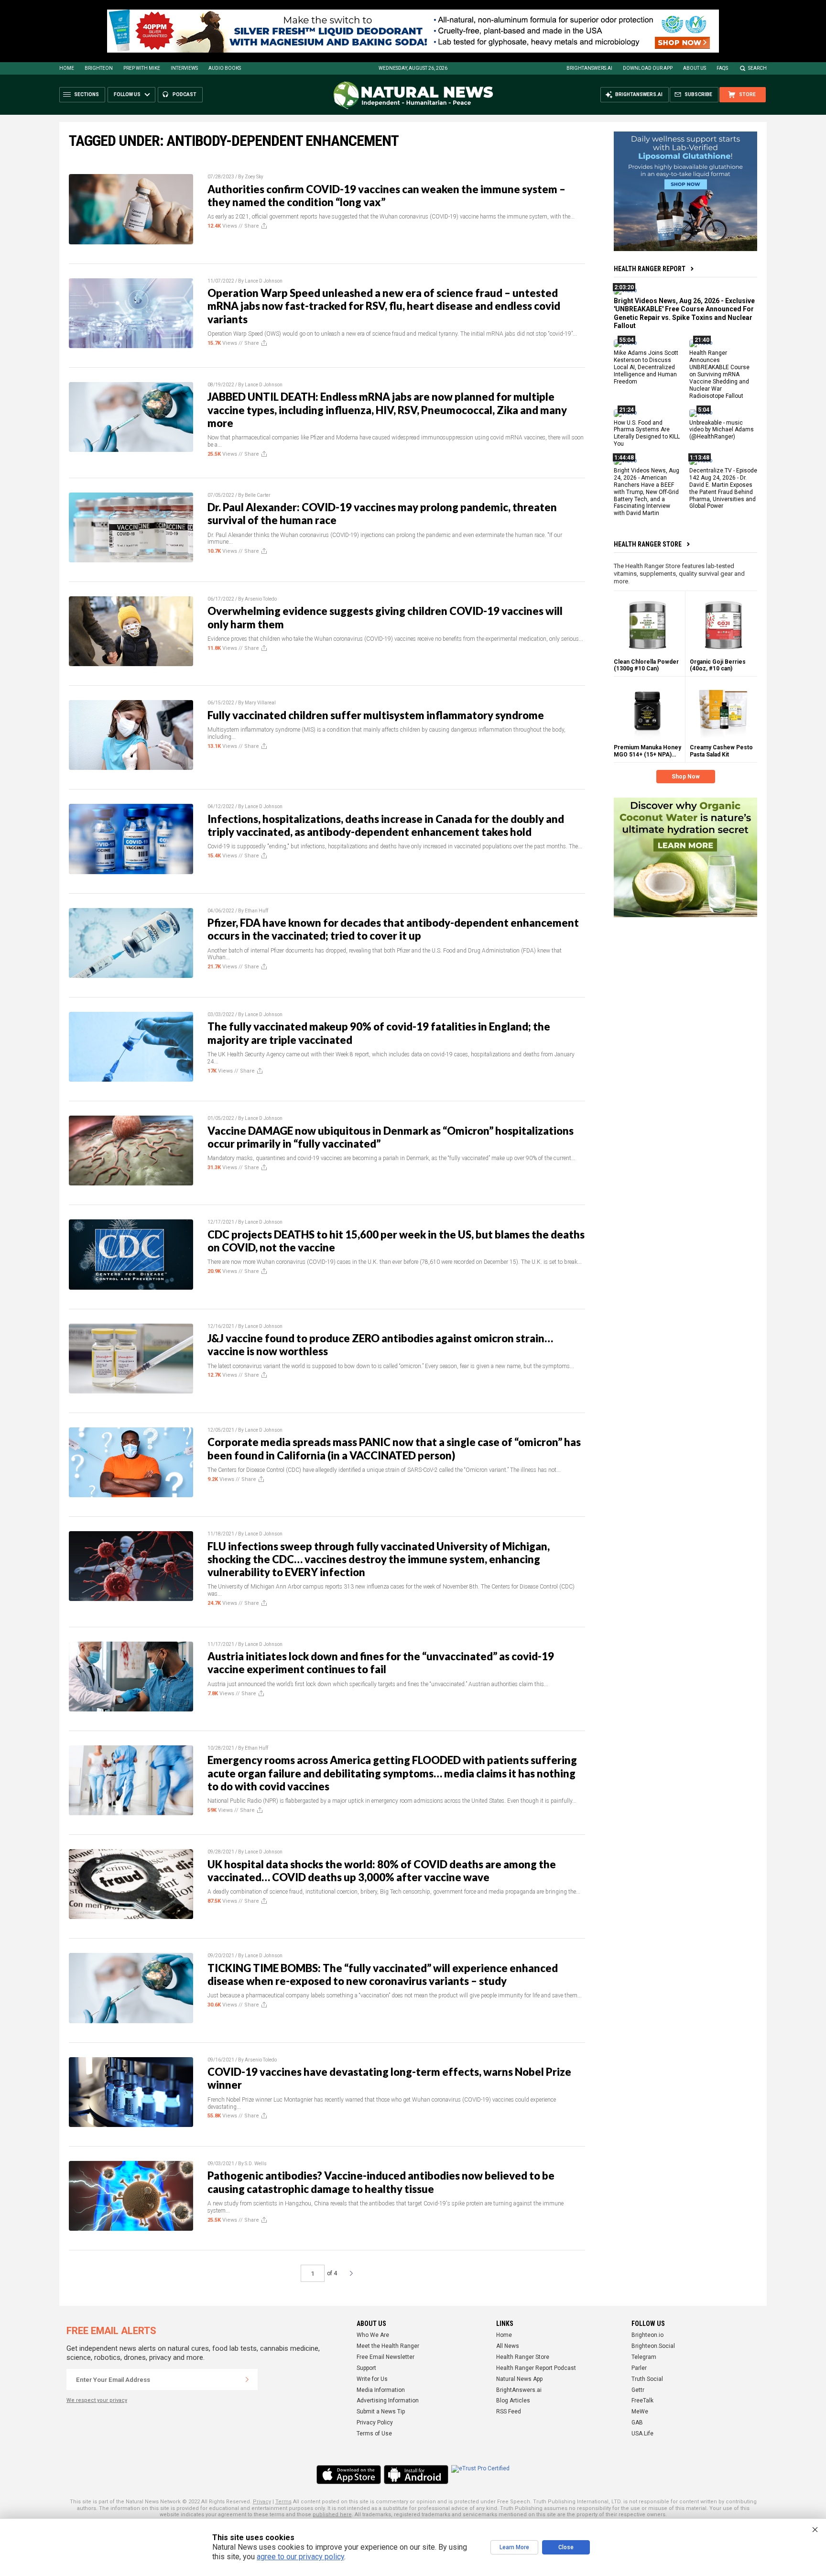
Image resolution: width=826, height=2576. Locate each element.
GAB (637, 2423)
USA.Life (642, 2433)
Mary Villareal (260, 703)
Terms (283, 2502)
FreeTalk (642, 2401)
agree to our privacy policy (300, 2557)
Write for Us (372, 2379)
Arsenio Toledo (261, 599)
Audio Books (225, 68)
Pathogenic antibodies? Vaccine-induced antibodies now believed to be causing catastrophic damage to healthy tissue (381, 2182)
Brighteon (99, 68)
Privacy (262, 2502)
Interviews (184, 68)
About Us (695, 68)
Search (757, 68)
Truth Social (647, 2379)
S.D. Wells (256, 2164)
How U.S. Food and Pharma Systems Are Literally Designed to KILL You (647, 433)
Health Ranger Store (648, 544)
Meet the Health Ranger (388, 2346)
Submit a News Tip (381, 2412)
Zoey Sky (254, 177)
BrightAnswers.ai (589, 68)
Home (67, 68)
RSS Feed (509, 2412)
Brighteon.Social (653, 2346)
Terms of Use (374, 2433)
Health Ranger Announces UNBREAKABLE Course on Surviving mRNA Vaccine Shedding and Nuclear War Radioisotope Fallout (719, 374)
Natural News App (519, 2379)
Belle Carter (258, 495)
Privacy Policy (375, 2423)
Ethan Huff (256, 911)
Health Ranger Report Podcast (536, 2368)
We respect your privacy (97, 2400)
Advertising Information (388, 2401)
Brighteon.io (647, 2335)
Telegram (644, 2357)
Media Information (381, 2390)
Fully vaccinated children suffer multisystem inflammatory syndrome (376, 715)
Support (366, 2368)
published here (332, 2515)
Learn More (514, 2547)
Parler (639, 2368)
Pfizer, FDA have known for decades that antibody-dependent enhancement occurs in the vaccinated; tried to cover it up (393, 929)
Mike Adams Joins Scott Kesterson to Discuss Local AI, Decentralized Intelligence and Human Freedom (646, 367)
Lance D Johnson (264, 281)
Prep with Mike (142, 68)
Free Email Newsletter (386, 2357)
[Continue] (247, 2379)
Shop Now (686, 777)
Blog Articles (513, 2401)
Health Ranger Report (650, 269)
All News (508, 2346)
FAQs (722, 68)
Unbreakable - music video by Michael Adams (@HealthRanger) (722, 429)
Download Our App (648, 68)
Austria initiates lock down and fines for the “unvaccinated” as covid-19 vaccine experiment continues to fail (381, 1663)
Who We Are (373, 2335)
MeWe (640, 2412)
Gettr (638, 2390)
